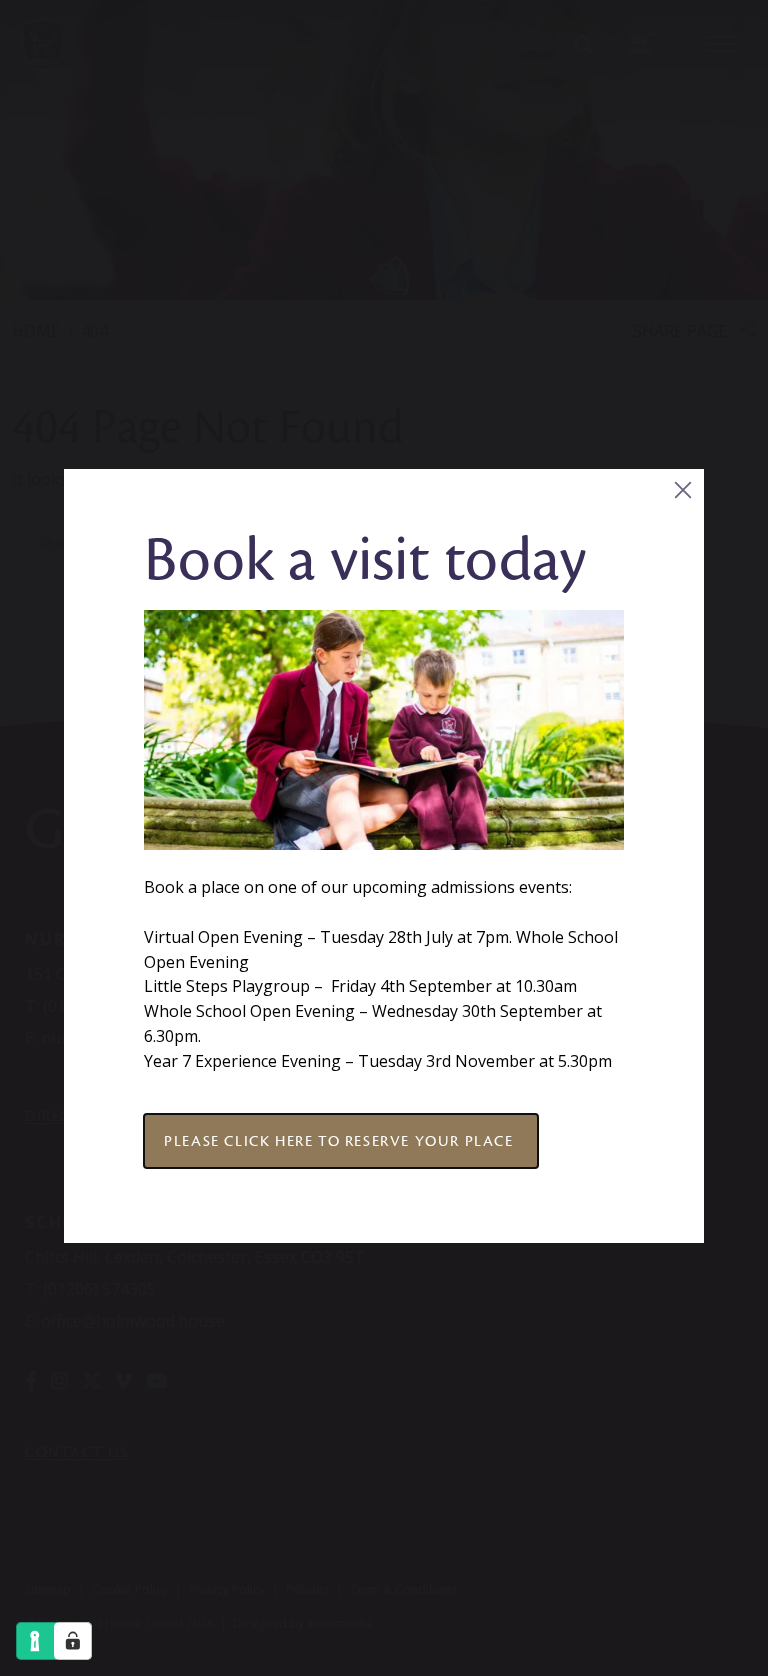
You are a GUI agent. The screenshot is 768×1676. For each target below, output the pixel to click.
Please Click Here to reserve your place (341, 1141)
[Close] (682, 490)
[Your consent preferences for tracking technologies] (73, 1641)
